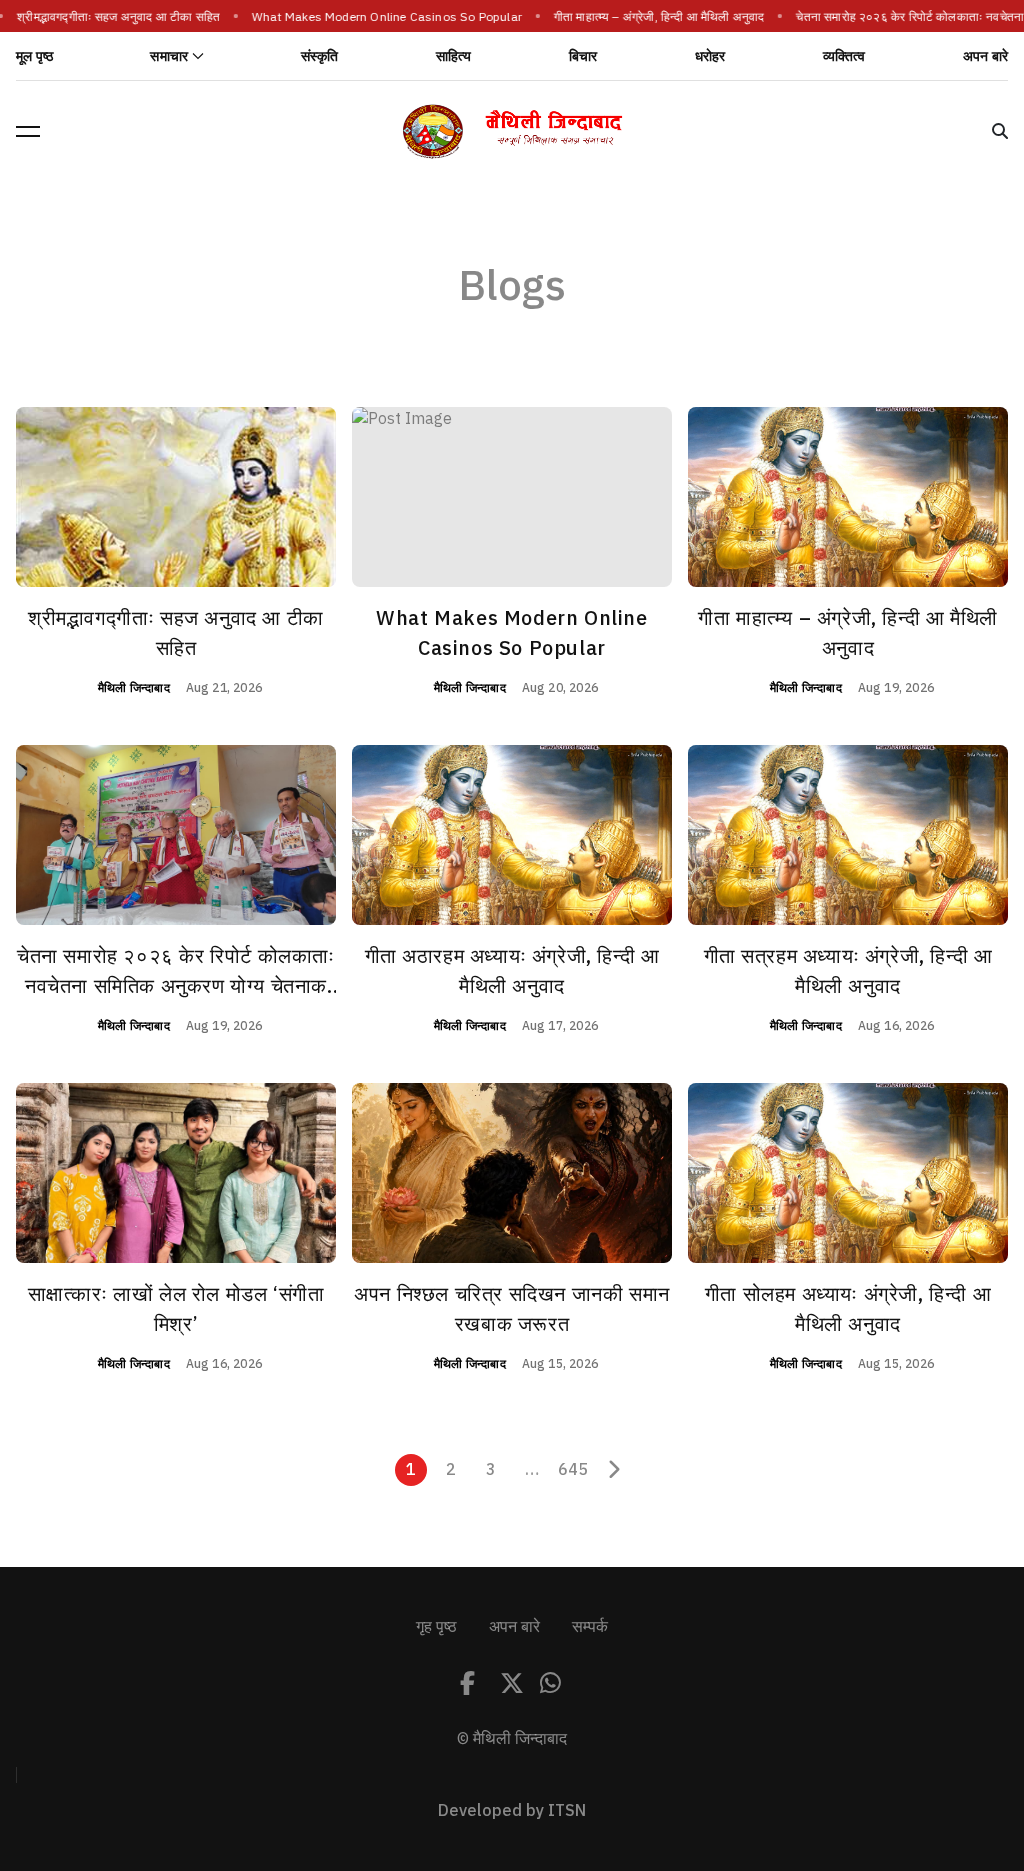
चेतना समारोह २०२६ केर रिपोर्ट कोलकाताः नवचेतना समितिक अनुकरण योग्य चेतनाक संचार (176, 986)
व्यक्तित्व (844, 56)
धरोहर (710, 56)
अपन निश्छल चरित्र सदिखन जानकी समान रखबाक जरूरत (512, 1309)
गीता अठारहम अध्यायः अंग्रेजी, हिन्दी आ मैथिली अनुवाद (512, 971)
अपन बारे (985, 56)
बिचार (583, 56)
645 (573, 1470)
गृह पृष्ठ (436, 1627)
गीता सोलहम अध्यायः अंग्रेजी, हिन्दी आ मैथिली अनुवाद (848, 1309)
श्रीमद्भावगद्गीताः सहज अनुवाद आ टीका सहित (103, 17)
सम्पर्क (590, 1627)
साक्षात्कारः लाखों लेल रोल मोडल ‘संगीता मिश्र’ (176, 1309)
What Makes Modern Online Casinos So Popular (372, 17)
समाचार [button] (169, 56)
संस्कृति (320, 56)
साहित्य (454, 56)
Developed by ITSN (512, 1811)
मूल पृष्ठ (34, 56)
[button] (28, 131)
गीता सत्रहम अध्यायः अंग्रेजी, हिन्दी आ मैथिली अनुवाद (848, 971)
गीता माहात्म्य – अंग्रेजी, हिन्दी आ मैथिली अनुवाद (643, 17)
